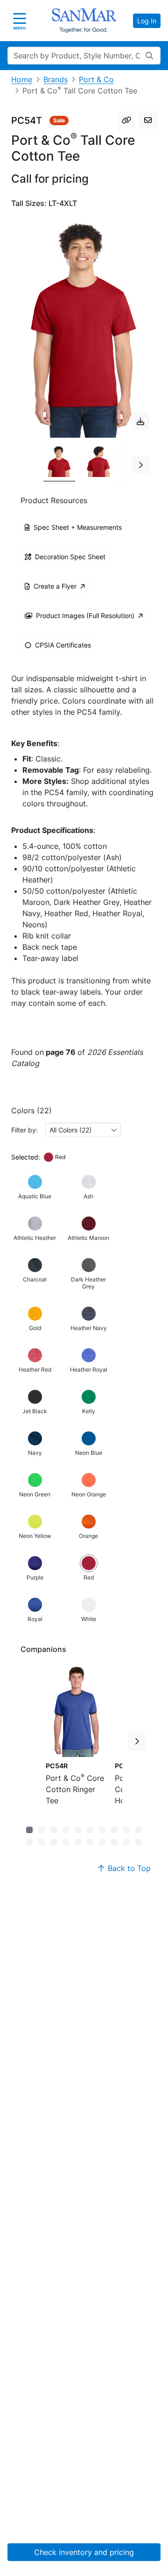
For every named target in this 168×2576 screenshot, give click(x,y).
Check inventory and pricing (84, 2552)
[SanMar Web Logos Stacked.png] (84, 21)
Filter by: (24, 1130)
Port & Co (96, 79)
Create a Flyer (55, 586)
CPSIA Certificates (63, 645)
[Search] (149, 56)
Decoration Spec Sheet (70, 557)
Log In (147, 21)
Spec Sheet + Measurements (78, 527)
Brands (56, 79)
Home (22, 79)
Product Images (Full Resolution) (85, 616)
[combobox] (83, 1130)
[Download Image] (140, 421)
